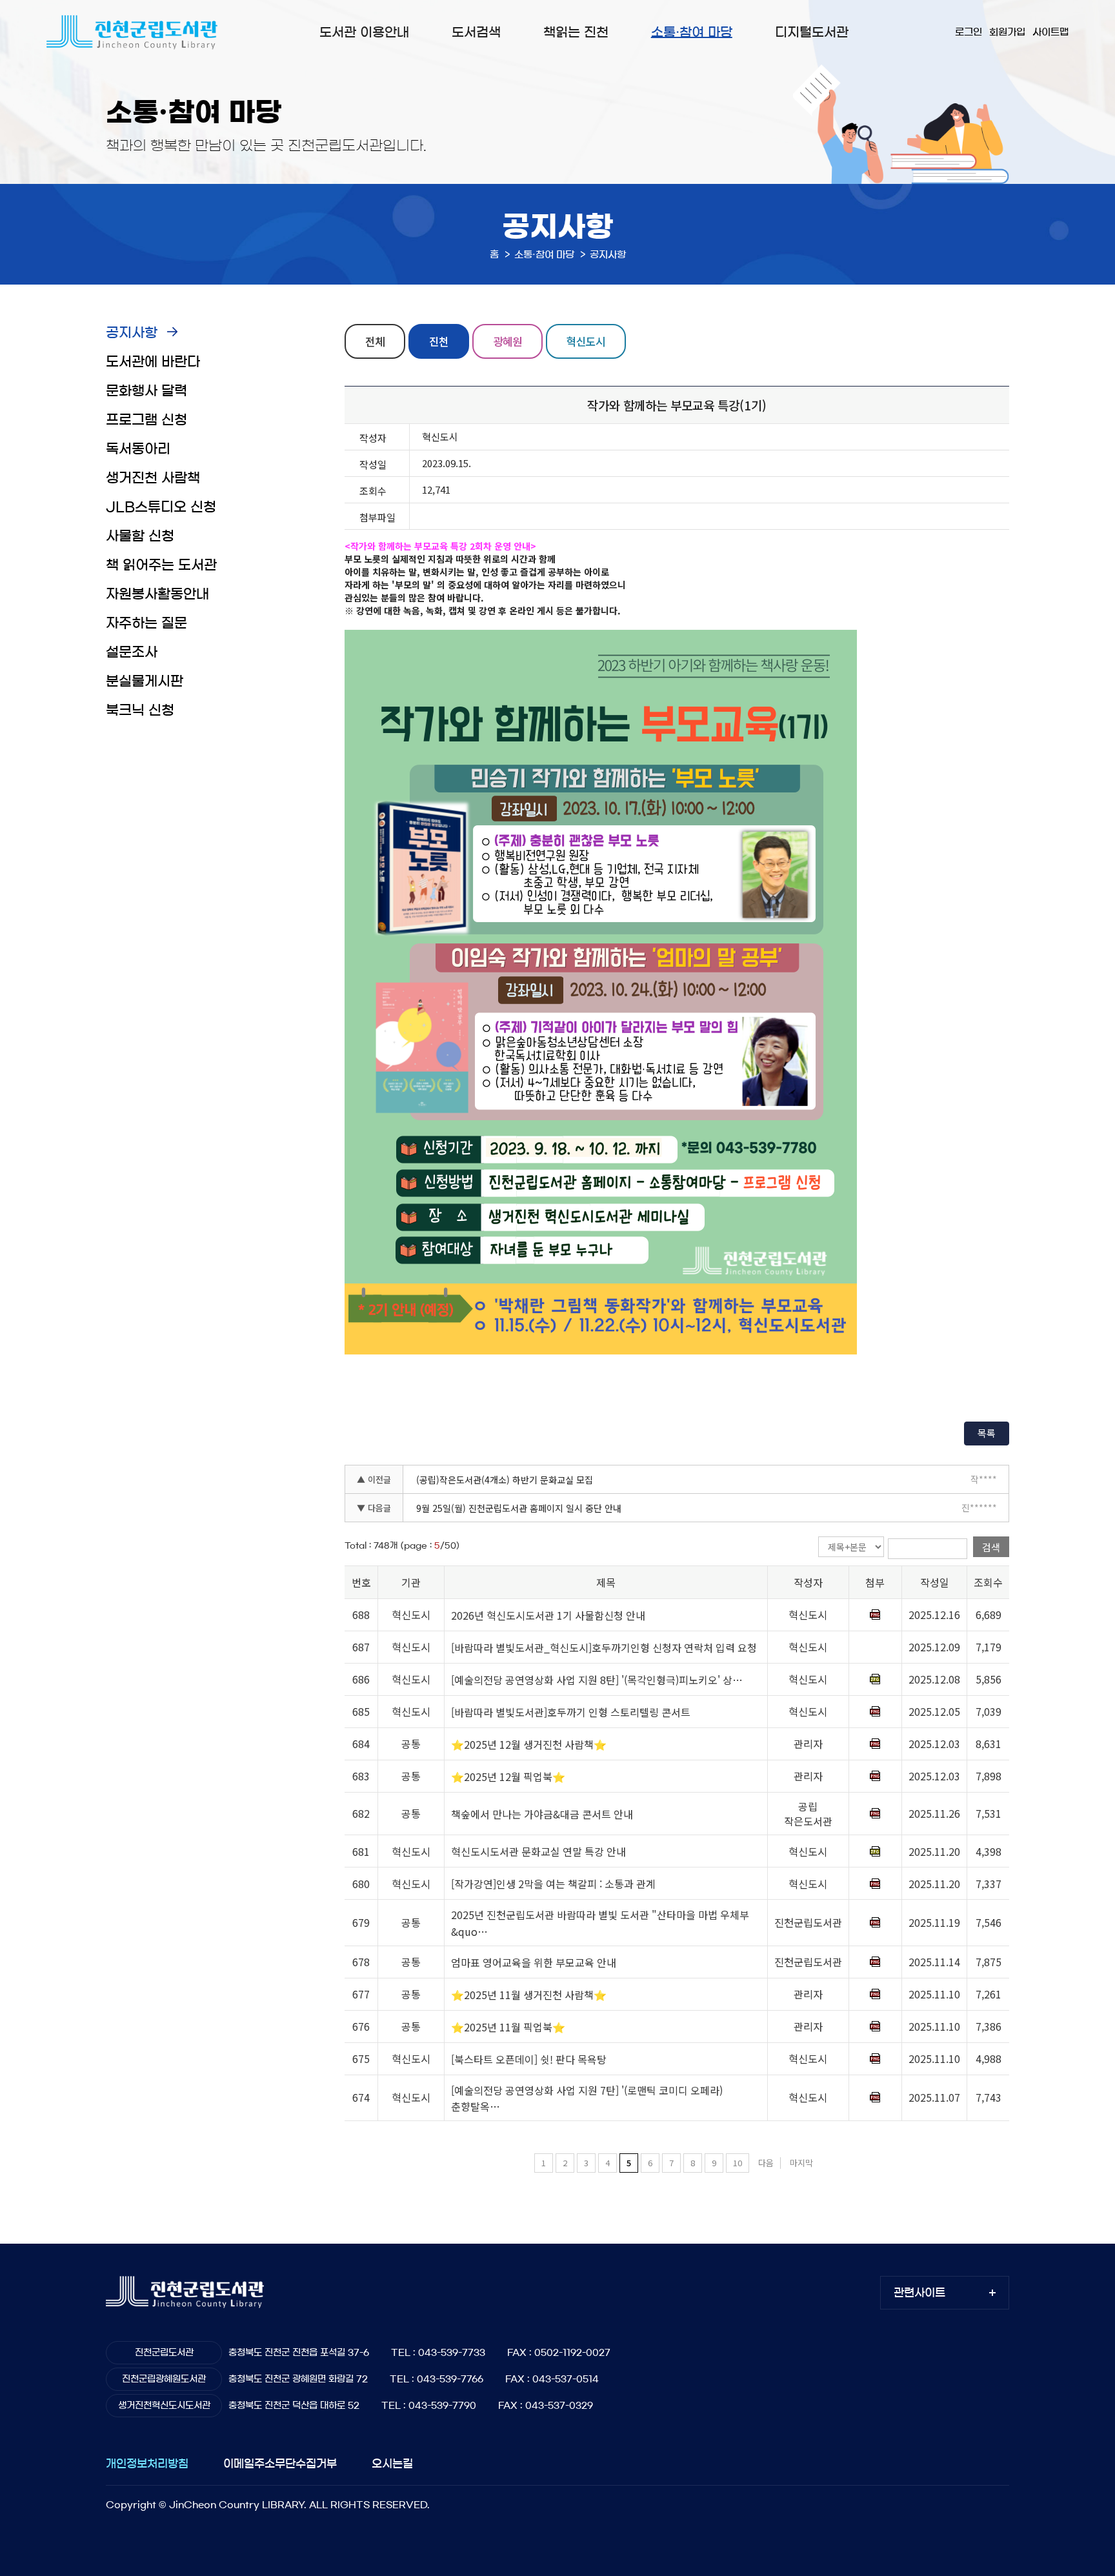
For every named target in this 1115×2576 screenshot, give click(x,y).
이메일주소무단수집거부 (280, 2463)
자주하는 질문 (146, 623)
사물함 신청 (140, 536)
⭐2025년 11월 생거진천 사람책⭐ (529, 1995)
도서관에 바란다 (153, 362)
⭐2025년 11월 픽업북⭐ (508, 2027)
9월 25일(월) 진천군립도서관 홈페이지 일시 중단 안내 (519, 1508)
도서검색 (476, 32)
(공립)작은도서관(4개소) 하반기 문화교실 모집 (505, 1480)
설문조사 (132, 652)
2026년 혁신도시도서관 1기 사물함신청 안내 (548, 1615)
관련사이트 (919, 2292)
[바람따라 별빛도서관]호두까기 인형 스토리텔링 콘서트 (571, 1712)
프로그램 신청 (146, 420)
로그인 (969, 32)
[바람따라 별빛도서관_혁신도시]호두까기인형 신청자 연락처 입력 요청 (604, 1647)
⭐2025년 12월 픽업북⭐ (508, 1776)
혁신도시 (586, 341)
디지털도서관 (812, 32)
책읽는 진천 (576, 32)
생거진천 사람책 (153, 478)
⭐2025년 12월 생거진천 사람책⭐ (529, 1744)
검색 (991, 1547)
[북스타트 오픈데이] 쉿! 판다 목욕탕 (529, 2059)
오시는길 (392, 2463)
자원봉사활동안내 (157, 594)
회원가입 (1007, 32)
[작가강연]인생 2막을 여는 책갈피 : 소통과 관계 (553, 1884)
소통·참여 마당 (692, 32)
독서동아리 (138, 449)
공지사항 (132, 333)
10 (738, 2163)
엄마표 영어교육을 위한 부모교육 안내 (534, 1962)
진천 (439, 341)
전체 (375, 341)
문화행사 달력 (146, 391)
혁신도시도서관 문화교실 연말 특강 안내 (538, 1852)
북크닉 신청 (140, 710)
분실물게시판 (145, 681)
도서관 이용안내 (364, 32)
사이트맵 (1050, 32)
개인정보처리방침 (147, 2463)
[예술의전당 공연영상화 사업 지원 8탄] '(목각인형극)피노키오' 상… (597, 1680)
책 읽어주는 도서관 (161, 565)
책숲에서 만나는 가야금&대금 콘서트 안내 (542, 1814)
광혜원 (507, 341)
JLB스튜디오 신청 (161, 507)
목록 (987, 1433)
